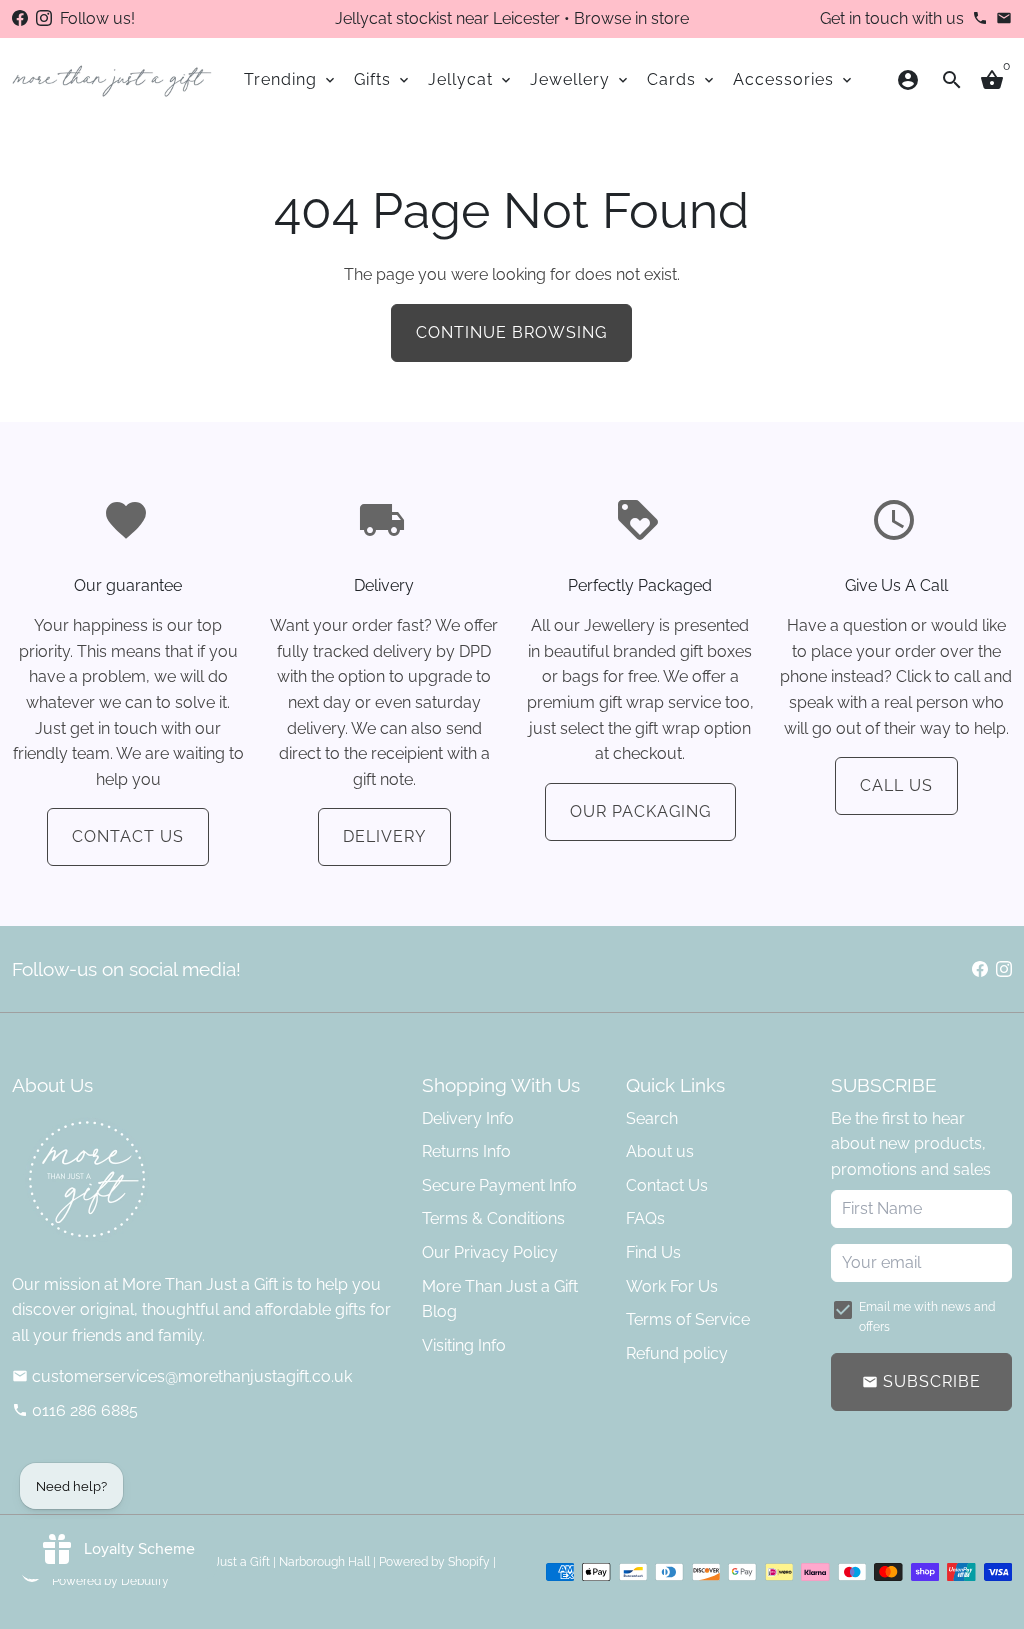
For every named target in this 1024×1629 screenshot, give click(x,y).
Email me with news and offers (927, 1316)
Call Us (896, 785)
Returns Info (466, 1151)
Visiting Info (464, 1345)
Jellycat (471, 79)
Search (652, 1118)
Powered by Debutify (110, 1581)
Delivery (384, 836)
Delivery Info (468, 1118)
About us (660, 1151)
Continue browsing (511, 332)
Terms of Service (688, 1319)
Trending (291, 79)
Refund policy (677, 1353)
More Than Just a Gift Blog (500, 1299)
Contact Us (128, 836)
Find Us (653, 1252)
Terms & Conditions (493, 1218)
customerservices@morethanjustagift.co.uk (182, 1376)
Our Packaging (640, 811)
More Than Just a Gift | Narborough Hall (260, 1562)
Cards (682, 79)
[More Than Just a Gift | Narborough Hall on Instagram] (44, 18)
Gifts (383, 79)
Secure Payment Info (499, 1185)
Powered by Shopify (434, 1562)
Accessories (794, 79)
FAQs (645, 1218)
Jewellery (580, 79)
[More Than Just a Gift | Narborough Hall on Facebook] (20, 18)
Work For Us (672, 1286)
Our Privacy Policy (490, 1252)
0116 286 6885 (75, 1410)
